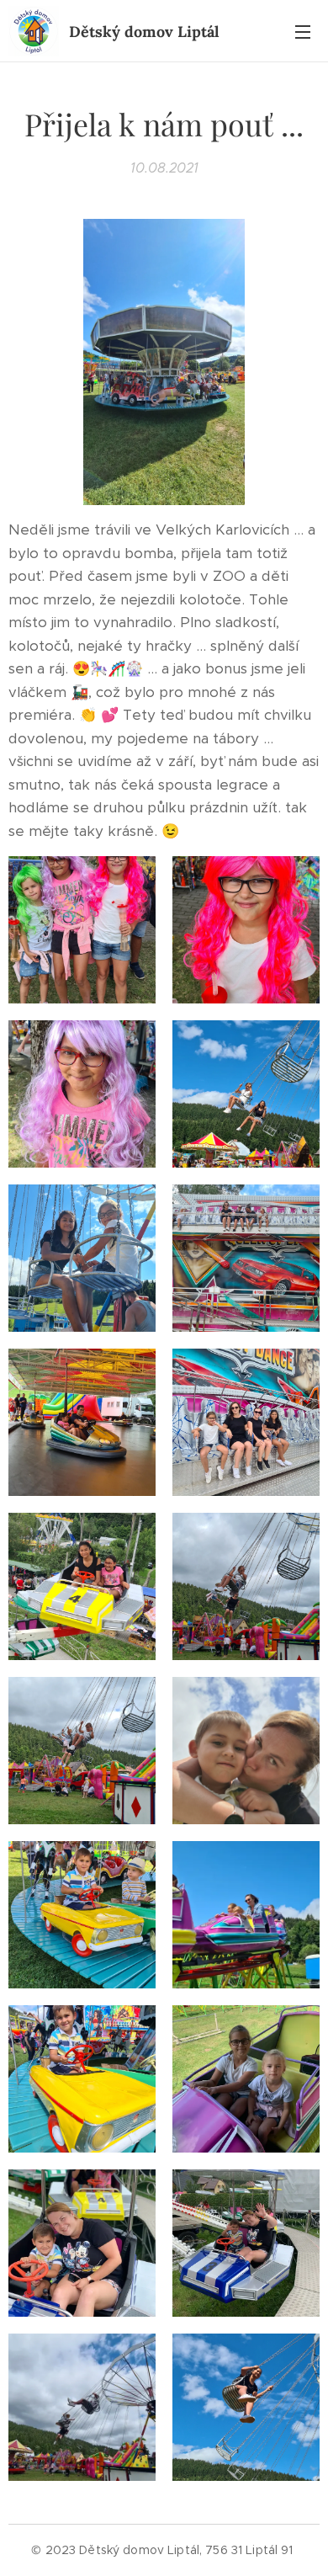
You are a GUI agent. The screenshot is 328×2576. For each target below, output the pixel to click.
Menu (303, 31)
